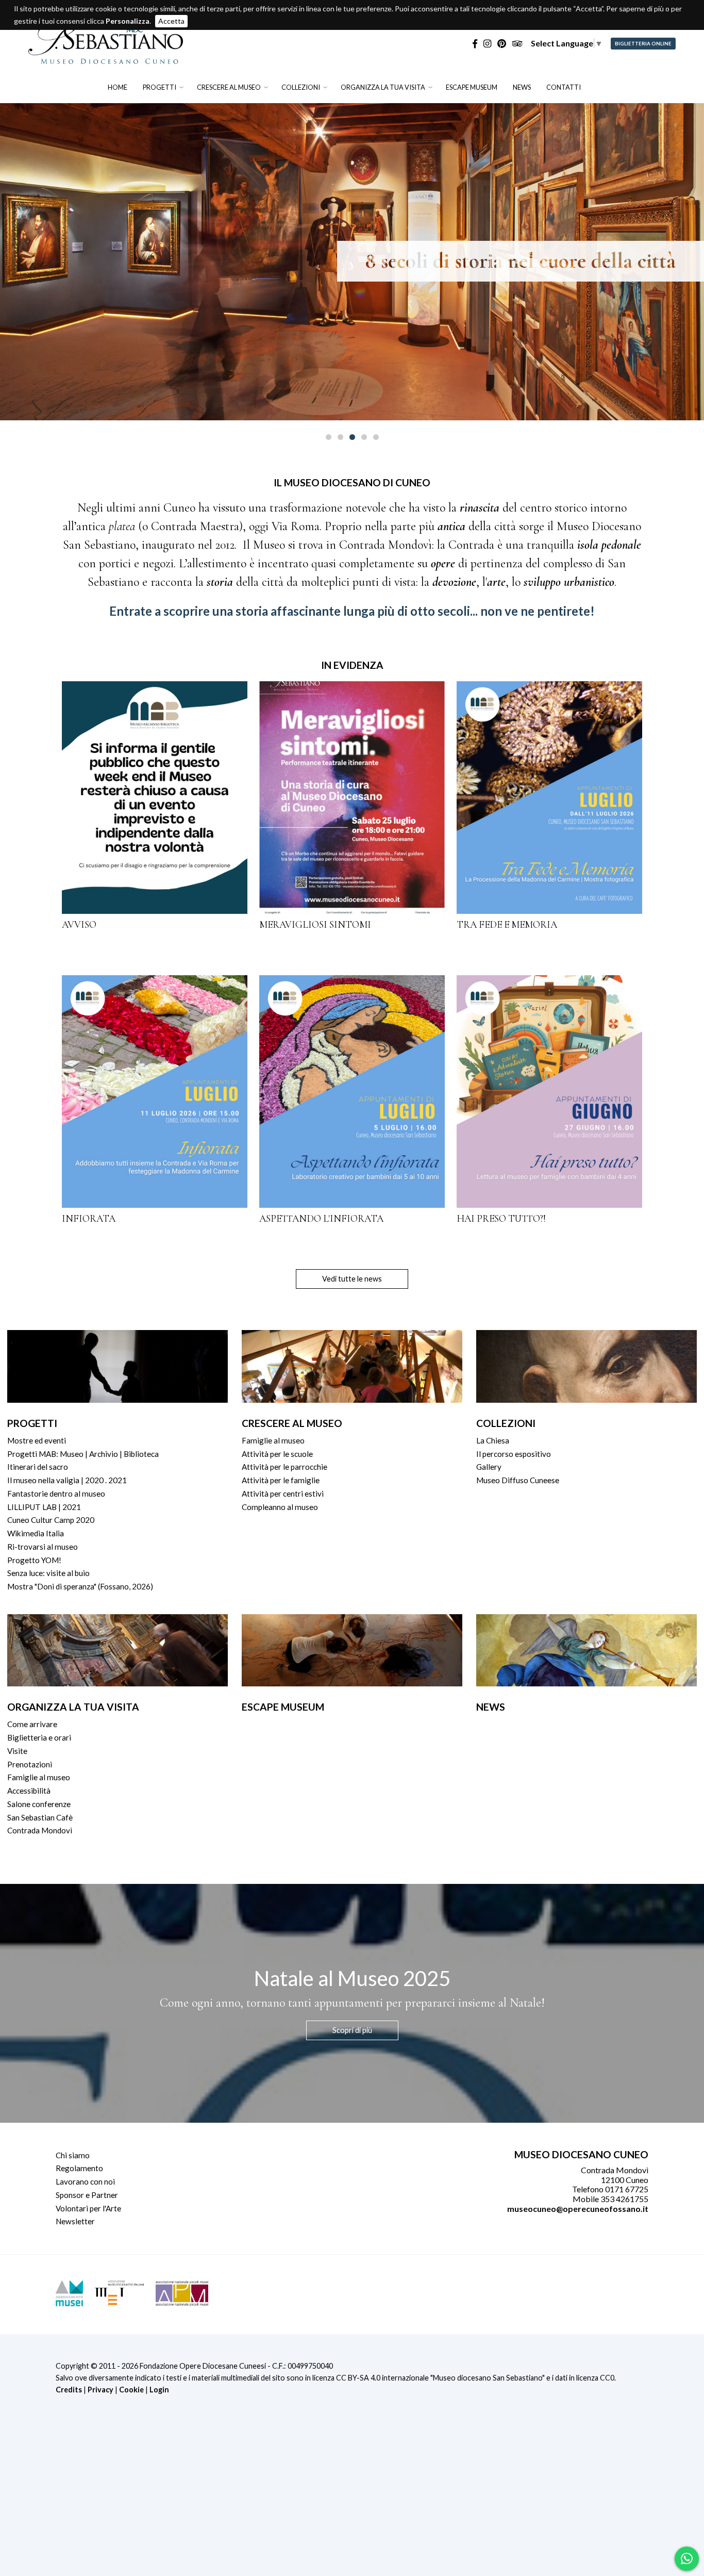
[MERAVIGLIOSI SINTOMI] (352, 797)
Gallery (489, 1467)
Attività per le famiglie (281, 1480)
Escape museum (472, 87)
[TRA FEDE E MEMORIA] (549, 797)
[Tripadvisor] (517, 44)
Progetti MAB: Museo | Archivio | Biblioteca (83, 1454)
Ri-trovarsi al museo (43, 1547)
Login (159, 2390)
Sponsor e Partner (87, 2195)
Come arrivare (32, 1724)
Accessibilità (29, 1791)
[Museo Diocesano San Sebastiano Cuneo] (106, 59)
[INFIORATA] (155, 1091)
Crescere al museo (229, 87)
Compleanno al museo (280, 1507)
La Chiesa (493, 1440)
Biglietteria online (643, 44)
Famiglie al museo (273, 1440)
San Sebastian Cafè (40, 1817)
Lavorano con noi (85, 2181)
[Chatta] (687, 2558)
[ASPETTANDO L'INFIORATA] (352, 1091)
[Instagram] (487, 44)
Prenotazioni (30, 1764)
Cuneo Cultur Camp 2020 (51, 1520)
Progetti (160, 87)
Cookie (131, 2390)
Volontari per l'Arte (88, 2208)
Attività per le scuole (277, 1454)
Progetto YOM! (34, 1560)
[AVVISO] (155, 797)
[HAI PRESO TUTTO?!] (549, 1091)
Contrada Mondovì (40, 1830)
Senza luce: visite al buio (48, 1573)
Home (118, 87)
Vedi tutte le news (352, 1279)
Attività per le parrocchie (284, 1467)
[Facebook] (475, 44)
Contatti (564, 87)
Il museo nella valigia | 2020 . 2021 (67, 1480)
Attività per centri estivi (283, 1494)
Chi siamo (73, 2155)
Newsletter (75, 2221)
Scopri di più (352, 2030)
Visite (17, 1751)
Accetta (171, 21)
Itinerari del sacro (38, 1467)
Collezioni (301, 87)
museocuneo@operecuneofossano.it (578, 2209)
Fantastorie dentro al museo (56, 1494)
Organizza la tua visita (383, 87)
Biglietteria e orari (39, 1737)
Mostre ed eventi (37, 1440)
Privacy (100, 2390)
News (522, 87)
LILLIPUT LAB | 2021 (44, 1507)
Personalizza (128, 21)
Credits (69, 2390)
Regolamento (79, 2168)
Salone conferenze (39, 1804)
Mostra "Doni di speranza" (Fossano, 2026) (80, 1586)
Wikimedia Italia (36, 1533)
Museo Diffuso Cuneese (518, 1480)
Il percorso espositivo (514, 1454)
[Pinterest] (502, 44)
